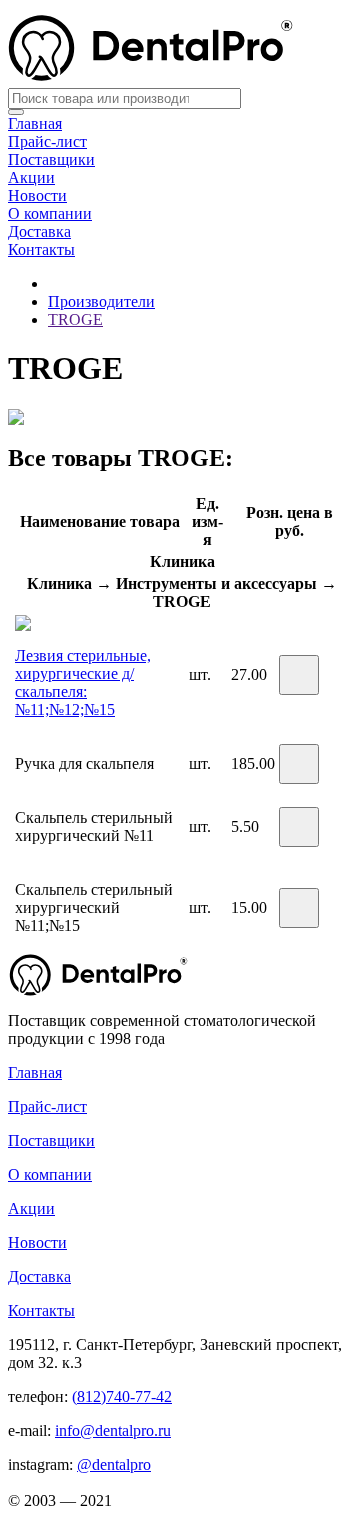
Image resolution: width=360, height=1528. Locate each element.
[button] (299, 675)
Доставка (39, 231)
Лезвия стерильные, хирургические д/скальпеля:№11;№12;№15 (83, 682)
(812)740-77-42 (122, 1396)
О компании (50, 213)
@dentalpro (114, 1464)
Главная (35, 123)
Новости (37, 195)
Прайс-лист (47, 141)
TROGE (75, 319)
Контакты (41, 249)
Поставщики (51, 159)
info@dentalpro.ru (113, 1430)
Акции (31, 177)
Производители (101, 301)
